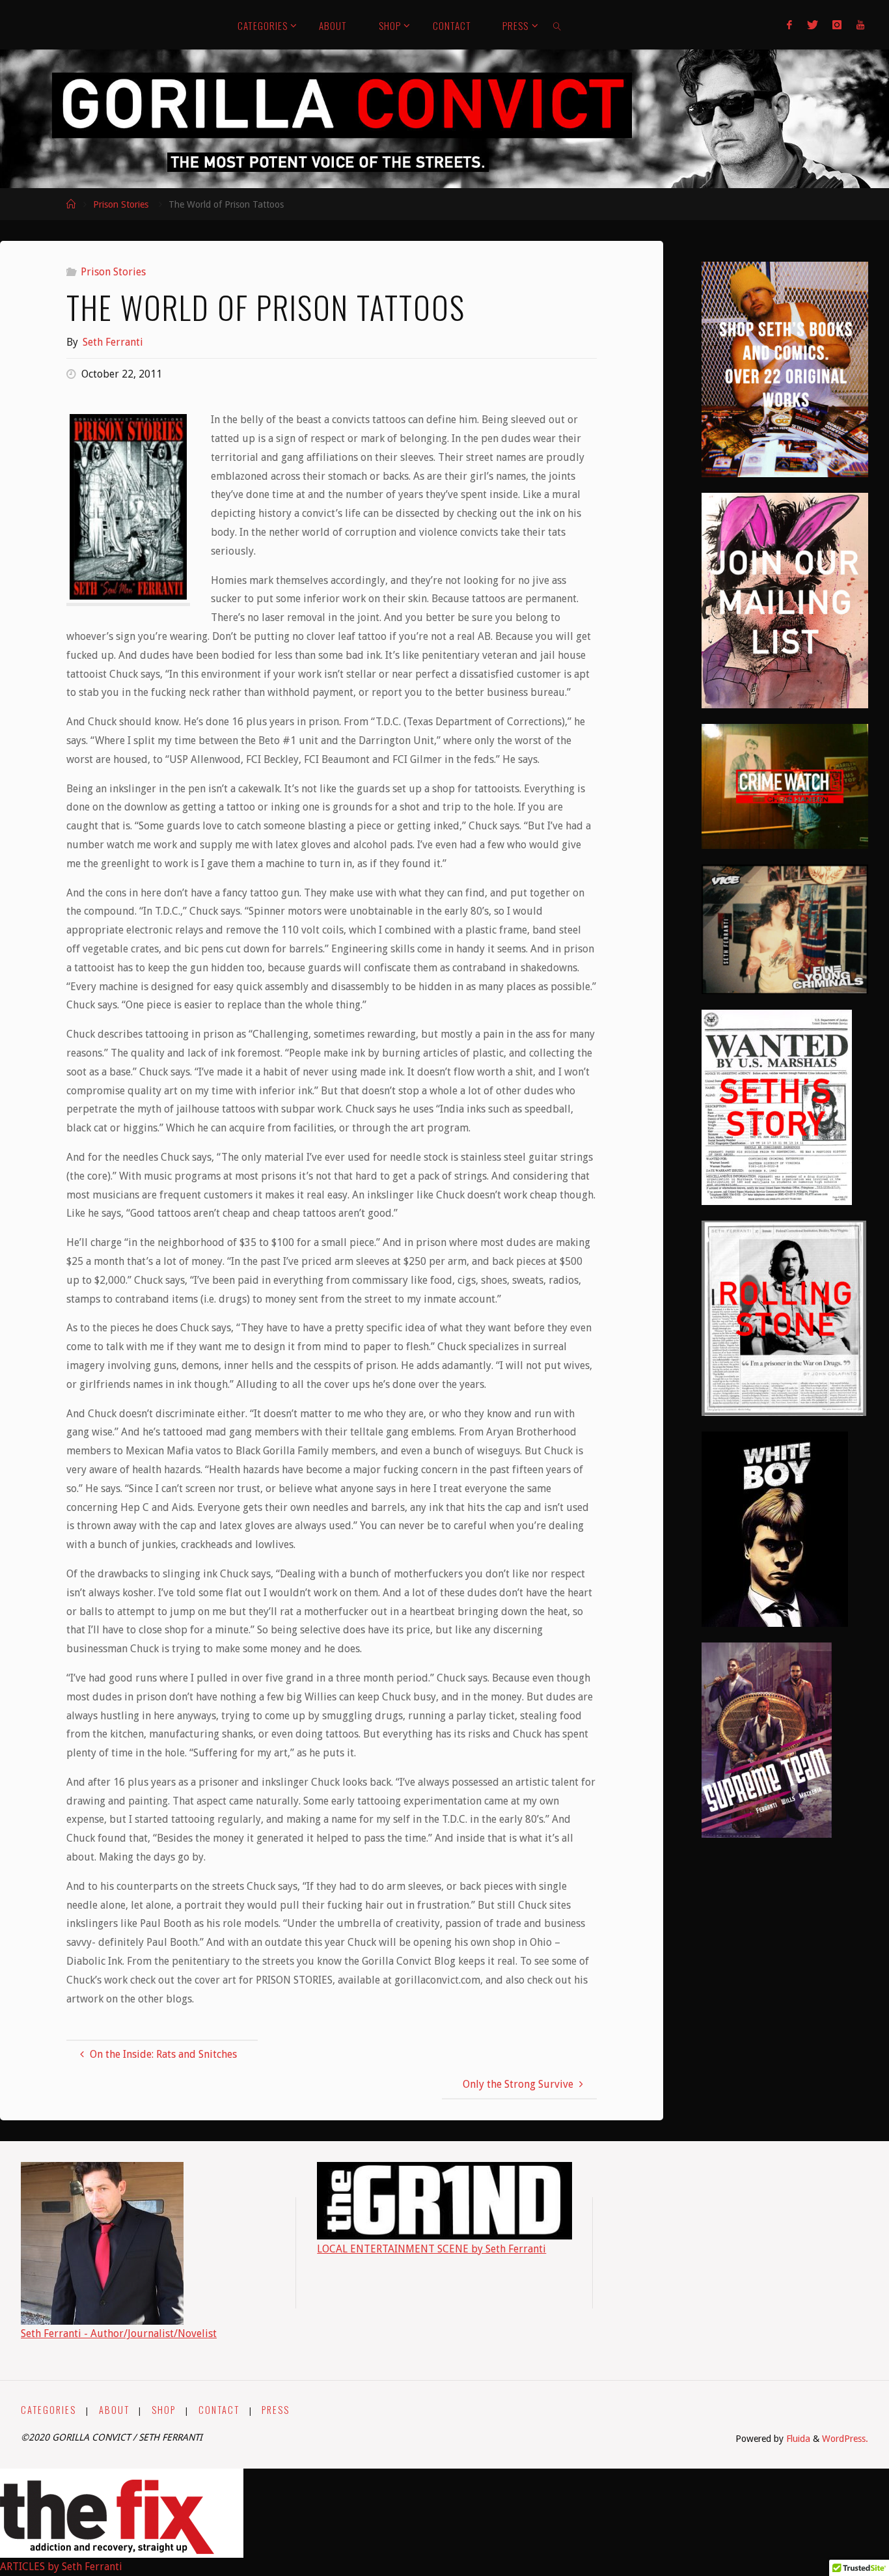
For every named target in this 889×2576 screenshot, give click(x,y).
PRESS (276, 2410)
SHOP (164, 2410)
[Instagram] (837, 25)
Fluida (797, 2439)
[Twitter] (813, 25)
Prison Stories (121, 204)
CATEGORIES (48, 2410)
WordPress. (845, 2439)
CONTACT (219, 2410)
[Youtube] (860, 25)
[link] (558, 25)
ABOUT (114, 2410)
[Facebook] (789, 25)
